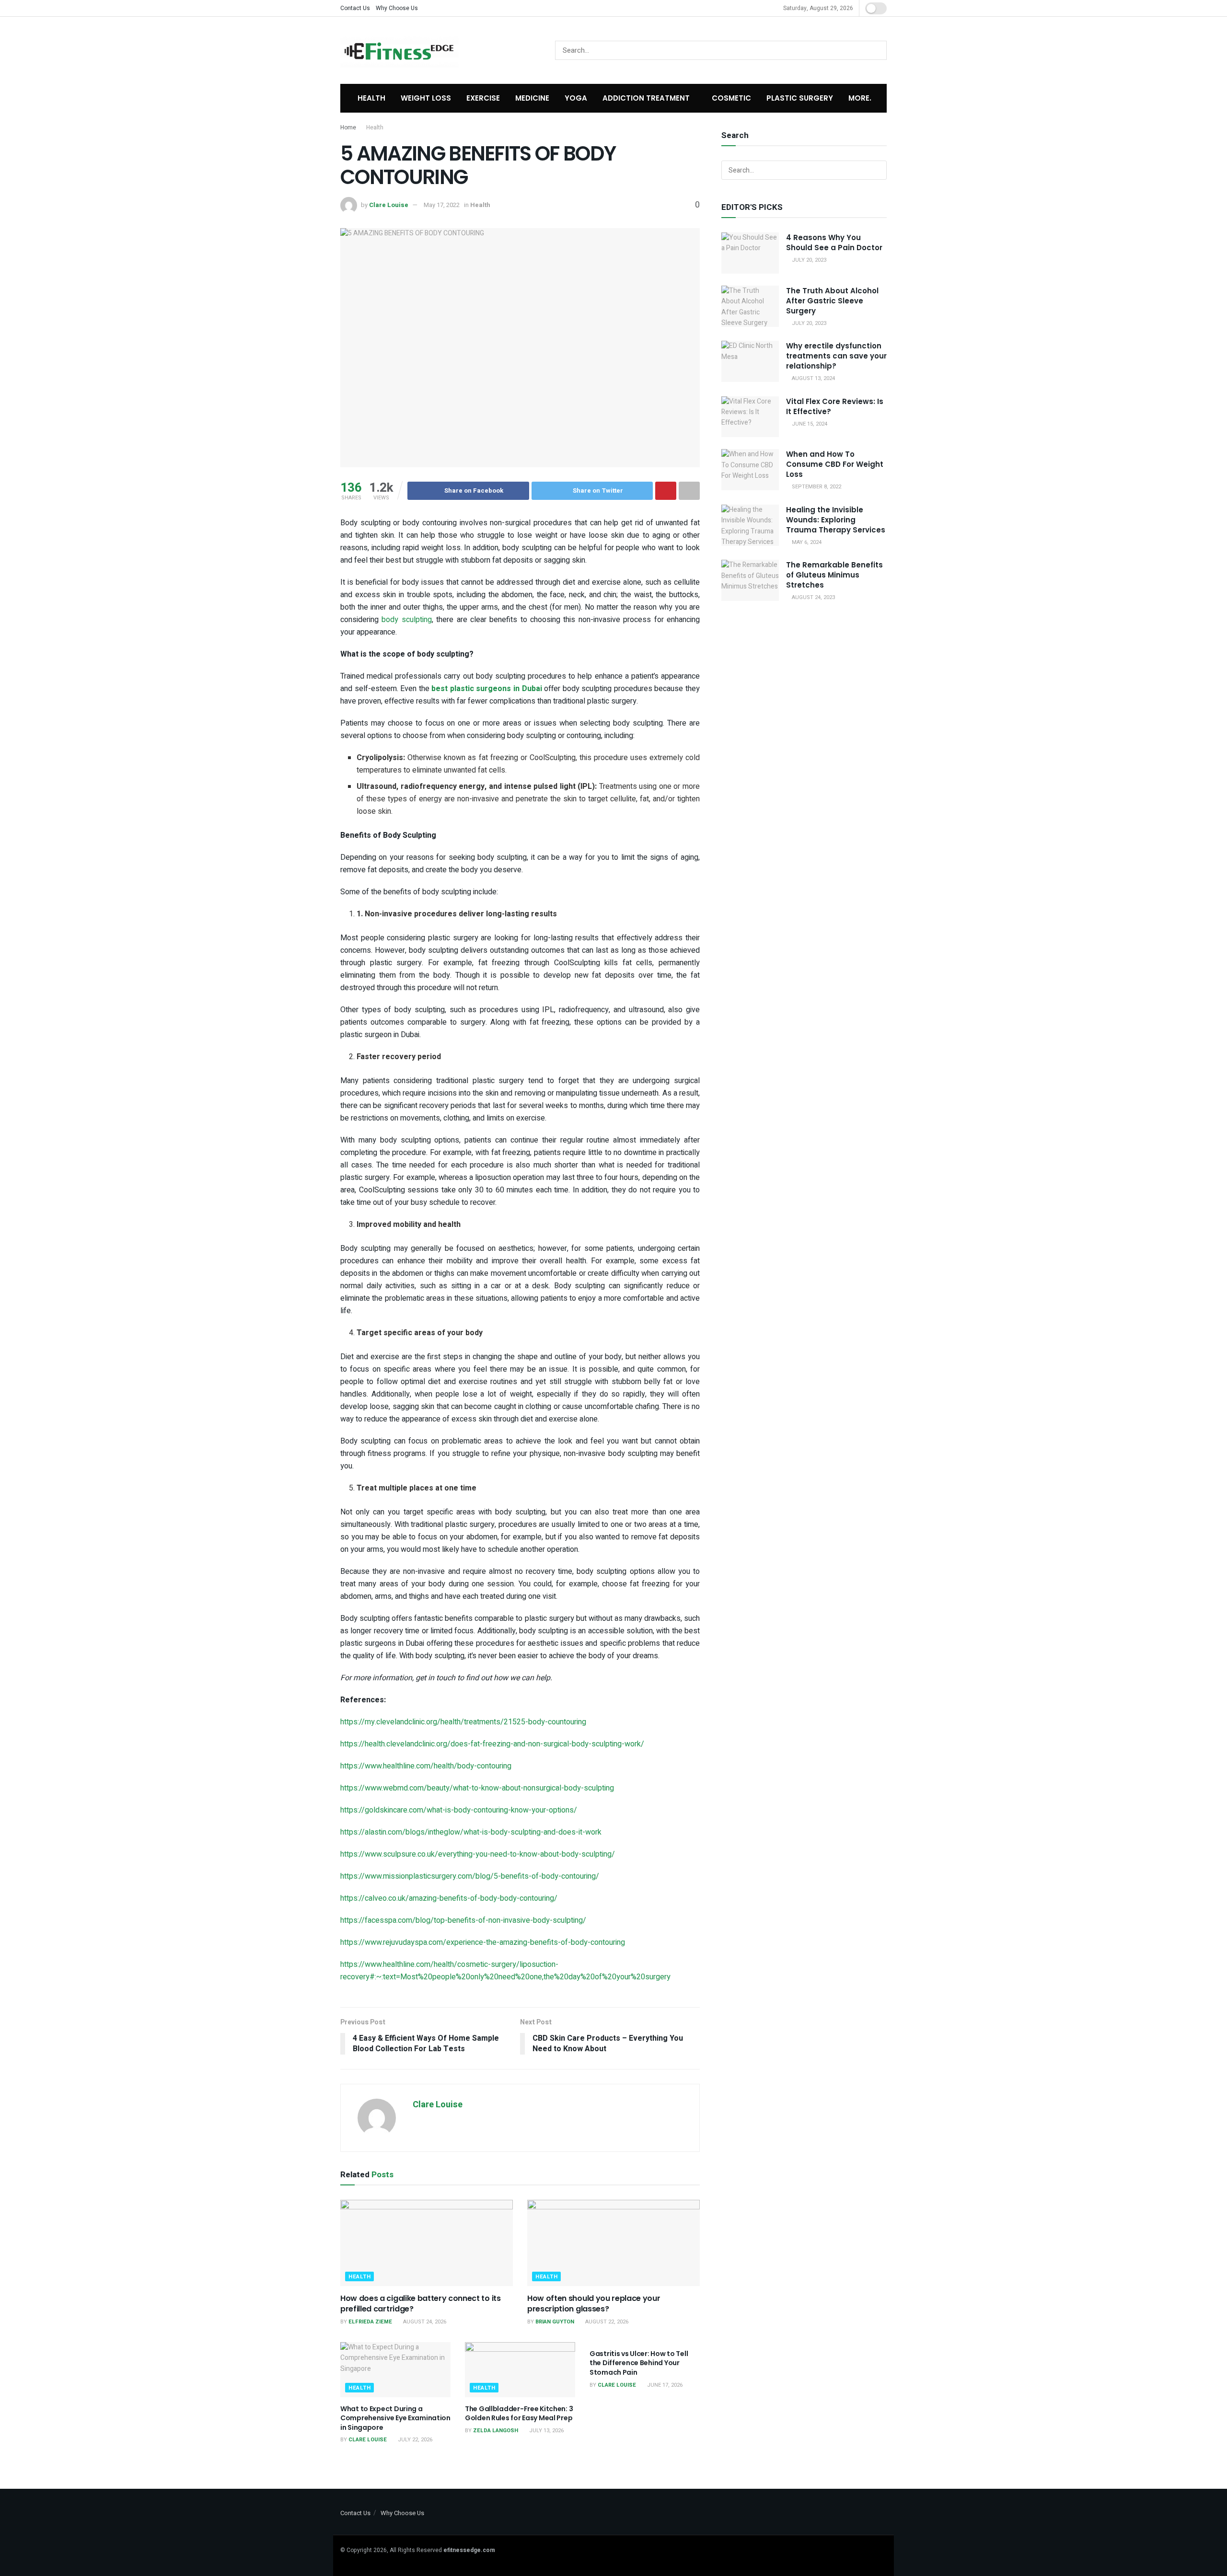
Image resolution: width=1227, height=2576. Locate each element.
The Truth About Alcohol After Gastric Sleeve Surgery (832, 301)
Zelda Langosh (496, 2431)
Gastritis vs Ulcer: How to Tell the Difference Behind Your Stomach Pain (639, 2363)
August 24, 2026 (424, 2322)
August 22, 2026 (606, 2322)
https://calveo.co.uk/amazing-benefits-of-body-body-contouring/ (449, 1898)
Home (348, 127)
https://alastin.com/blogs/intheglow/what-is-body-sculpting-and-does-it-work (471, 1832)
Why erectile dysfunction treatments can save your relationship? (836, 356)
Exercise (483, 98)
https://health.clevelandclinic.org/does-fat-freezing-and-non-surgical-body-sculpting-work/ (492, 1744)
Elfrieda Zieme (370, 2322)
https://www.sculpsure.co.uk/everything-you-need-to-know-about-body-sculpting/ (478, 1854)
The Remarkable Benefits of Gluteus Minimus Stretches (834, 575)
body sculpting (406, 620)
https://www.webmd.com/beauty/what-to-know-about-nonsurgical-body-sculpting (477, 1788)
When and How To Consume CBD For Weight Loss (835, 464)
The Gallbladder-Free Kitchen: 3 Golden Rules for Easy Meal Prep (519, 2414)
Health (371, 98)
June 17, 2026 (664, 2385)
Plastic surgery (800, 98)
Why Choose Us (397, 8)
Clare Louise (389, 205)
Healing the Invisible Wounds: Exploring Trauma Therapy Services (836, 520)
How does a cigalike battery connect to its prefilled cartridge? (421, 2304)
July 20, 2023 (808, 260)
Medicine (532, 98)
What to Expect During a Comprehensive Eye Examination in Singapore (395, 2418)
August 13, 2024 (813, 378)
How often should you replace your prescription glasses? (594, 2304)
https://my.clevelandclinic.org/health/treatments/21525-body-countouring (463, 1722)
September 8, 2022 (816, 487)
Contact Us (355, 8)
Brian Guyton (555, 2322)
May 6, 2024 (806, 542)
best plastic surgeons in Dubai (486, 689)
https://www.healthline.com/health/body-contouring (426, 1766)
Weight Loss (426, 98)
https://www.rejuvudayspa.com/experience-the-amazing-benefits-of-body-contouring (483, 1942)
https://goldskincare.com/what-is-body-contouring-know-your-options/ (459, 1810)
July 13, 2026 (546, 2431)
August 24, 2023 (813, 597)
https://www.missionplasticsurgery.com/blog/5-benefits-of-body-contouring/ (470, 1876)
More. (860, 98)
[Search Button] (877, 50)
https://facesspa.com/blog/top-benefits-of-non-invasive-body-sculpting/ (463, 1920)
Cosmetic (731, 98)
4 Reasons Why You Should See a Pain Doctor (834, 243)
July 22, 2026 (414, 2440)
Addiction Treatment (646, 98)
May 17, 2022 (442, 205)
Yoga (576, 98)
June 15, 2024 (809, 424)
